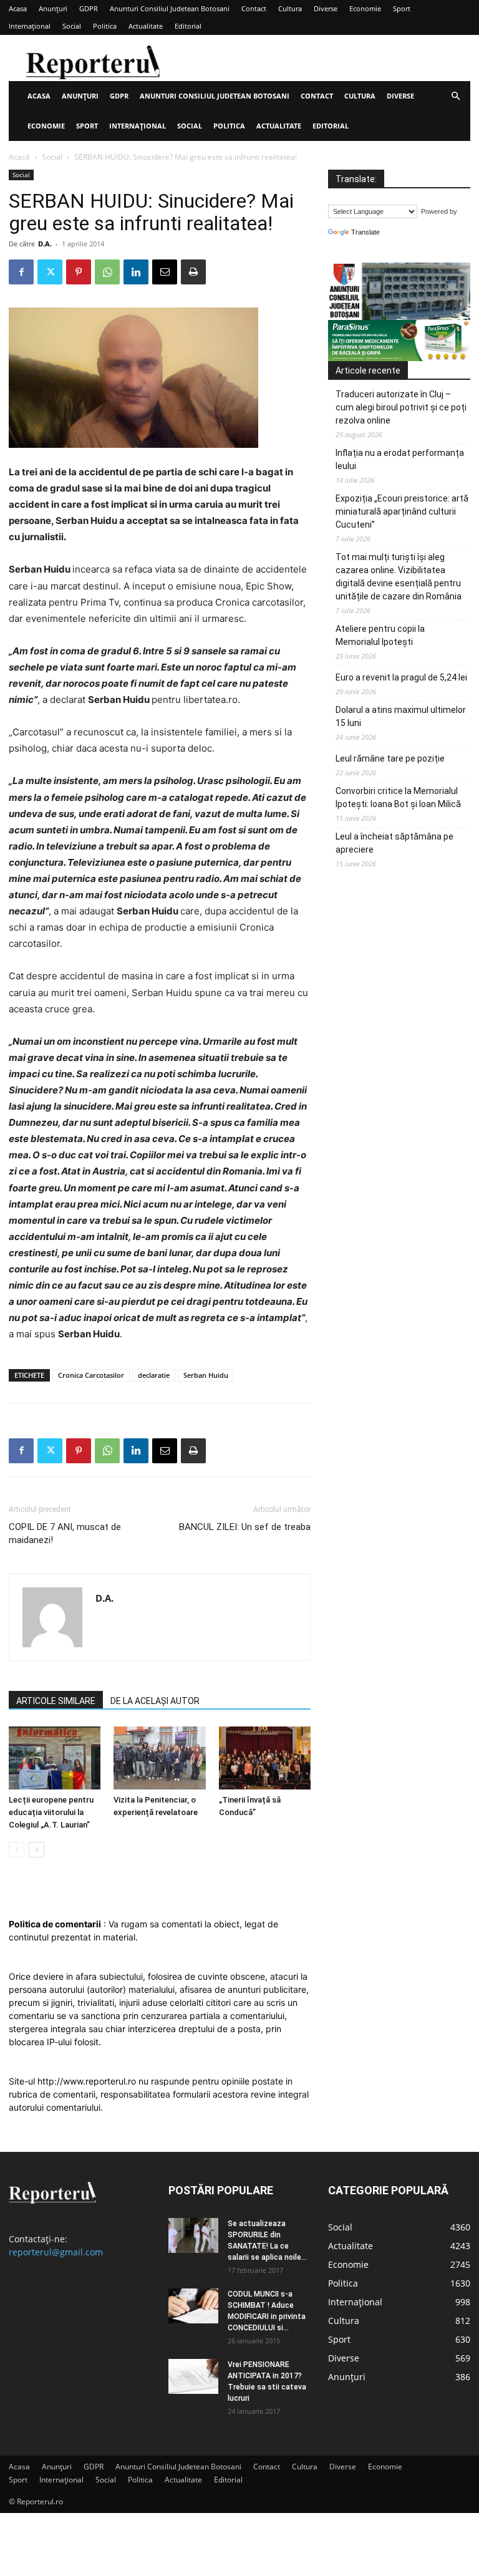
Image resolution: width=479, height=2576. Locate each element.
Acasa (18, 8)
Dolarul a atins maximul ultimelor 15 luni (401, 716)
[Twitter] (50, 272)
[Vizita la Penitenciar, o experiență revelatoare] (159, 1758)
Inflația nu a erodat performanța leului (400, 459)
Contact (254, 8)
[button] (455, 96)
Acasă (19, 157)
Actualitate (146, 26)
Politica (105, 26)
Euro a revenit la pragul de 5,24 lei (401, 677)
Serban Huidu (206, 1375)
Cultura (290, 8)
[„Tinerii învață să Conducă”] (265, 1758)
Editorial (188, 26)
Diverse (326, 8)
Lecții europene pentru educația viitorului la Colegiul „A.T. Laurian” (51, 1812)
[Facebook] (21, 272)
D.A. (45, 244)
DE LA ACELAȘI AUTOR (155, 1701)
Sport (402, 8)
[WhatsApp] (107, 272)
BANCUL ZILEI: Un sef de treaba (245, 1527)
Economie (365, 8)
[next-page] (36, 1850)
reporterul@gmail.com (56, 2252)
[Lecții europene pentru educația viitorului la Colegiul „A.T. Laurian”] (55, 1758)
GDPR (89, 8)
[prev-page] (17, 1850)
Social (72, 26)
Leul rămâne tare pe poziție (390, 758)
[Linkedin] (136, 272)
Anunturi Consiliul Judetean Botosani (170, 8)
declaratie (154, 1375)
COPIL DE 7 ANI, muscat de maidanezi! (65, 1533)
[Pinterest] (79, 272)
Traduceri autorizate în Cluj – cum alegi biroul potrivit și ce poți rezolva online (401, 407)
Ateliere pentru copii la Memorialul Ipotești (380, 635)
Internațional (30, 26)
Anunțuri (53, 8)
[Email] (165, 272)
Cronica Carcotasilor (91, 1375)
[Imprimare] (193, 272)
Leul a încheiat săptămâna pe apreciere (394, 843)
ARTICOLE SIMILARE (56, 1701)
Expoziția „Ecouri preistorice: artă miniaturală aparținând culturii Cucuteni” (402, 511)
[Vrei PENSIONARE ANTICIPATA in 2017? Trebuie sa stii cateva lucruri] (193, 2376)
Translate (365, 232)
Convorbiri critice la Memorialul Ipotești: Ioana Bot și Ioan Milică (398, 797)
